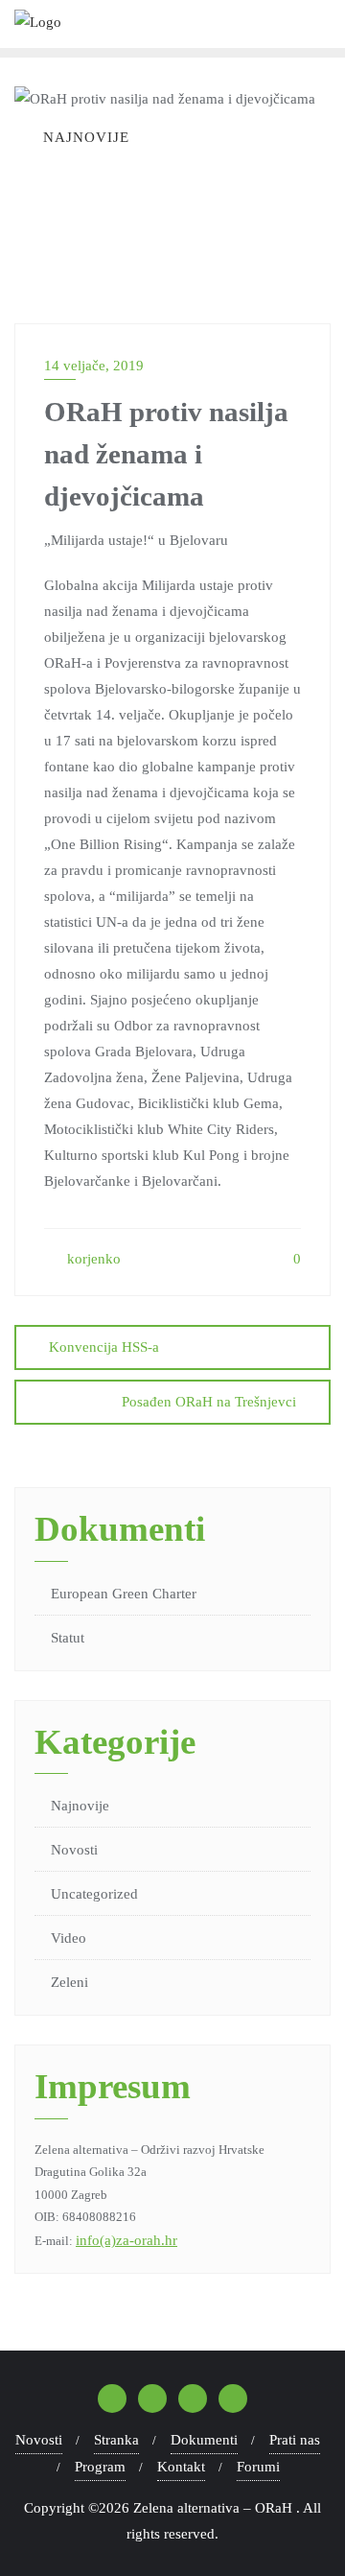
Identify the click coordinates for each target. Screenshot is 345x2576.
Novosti (74, 1850)
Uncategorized (94, 1894)
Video (69, 1938)
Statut (68, 1638)
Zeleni (69, 1982)
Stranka (116, 2440)
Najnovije (80, 1806)
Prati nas (295, 2440)
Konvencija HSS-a (104, 1347)
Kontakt (181, 2467)
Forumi (258, 2467)
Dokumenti (204, 2440)
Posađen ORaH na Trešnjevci (209, 1402)
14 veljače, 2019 (94, 366)
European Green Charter (124, 1594)
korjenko (92, 1259)
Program (100, 2467)
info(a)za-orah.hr (126, 2240)
